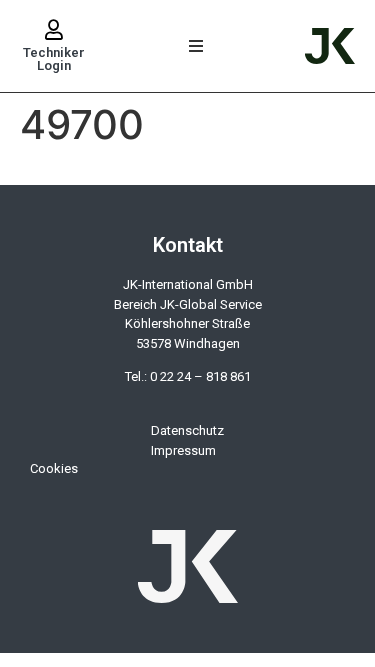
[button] (196, 46)
